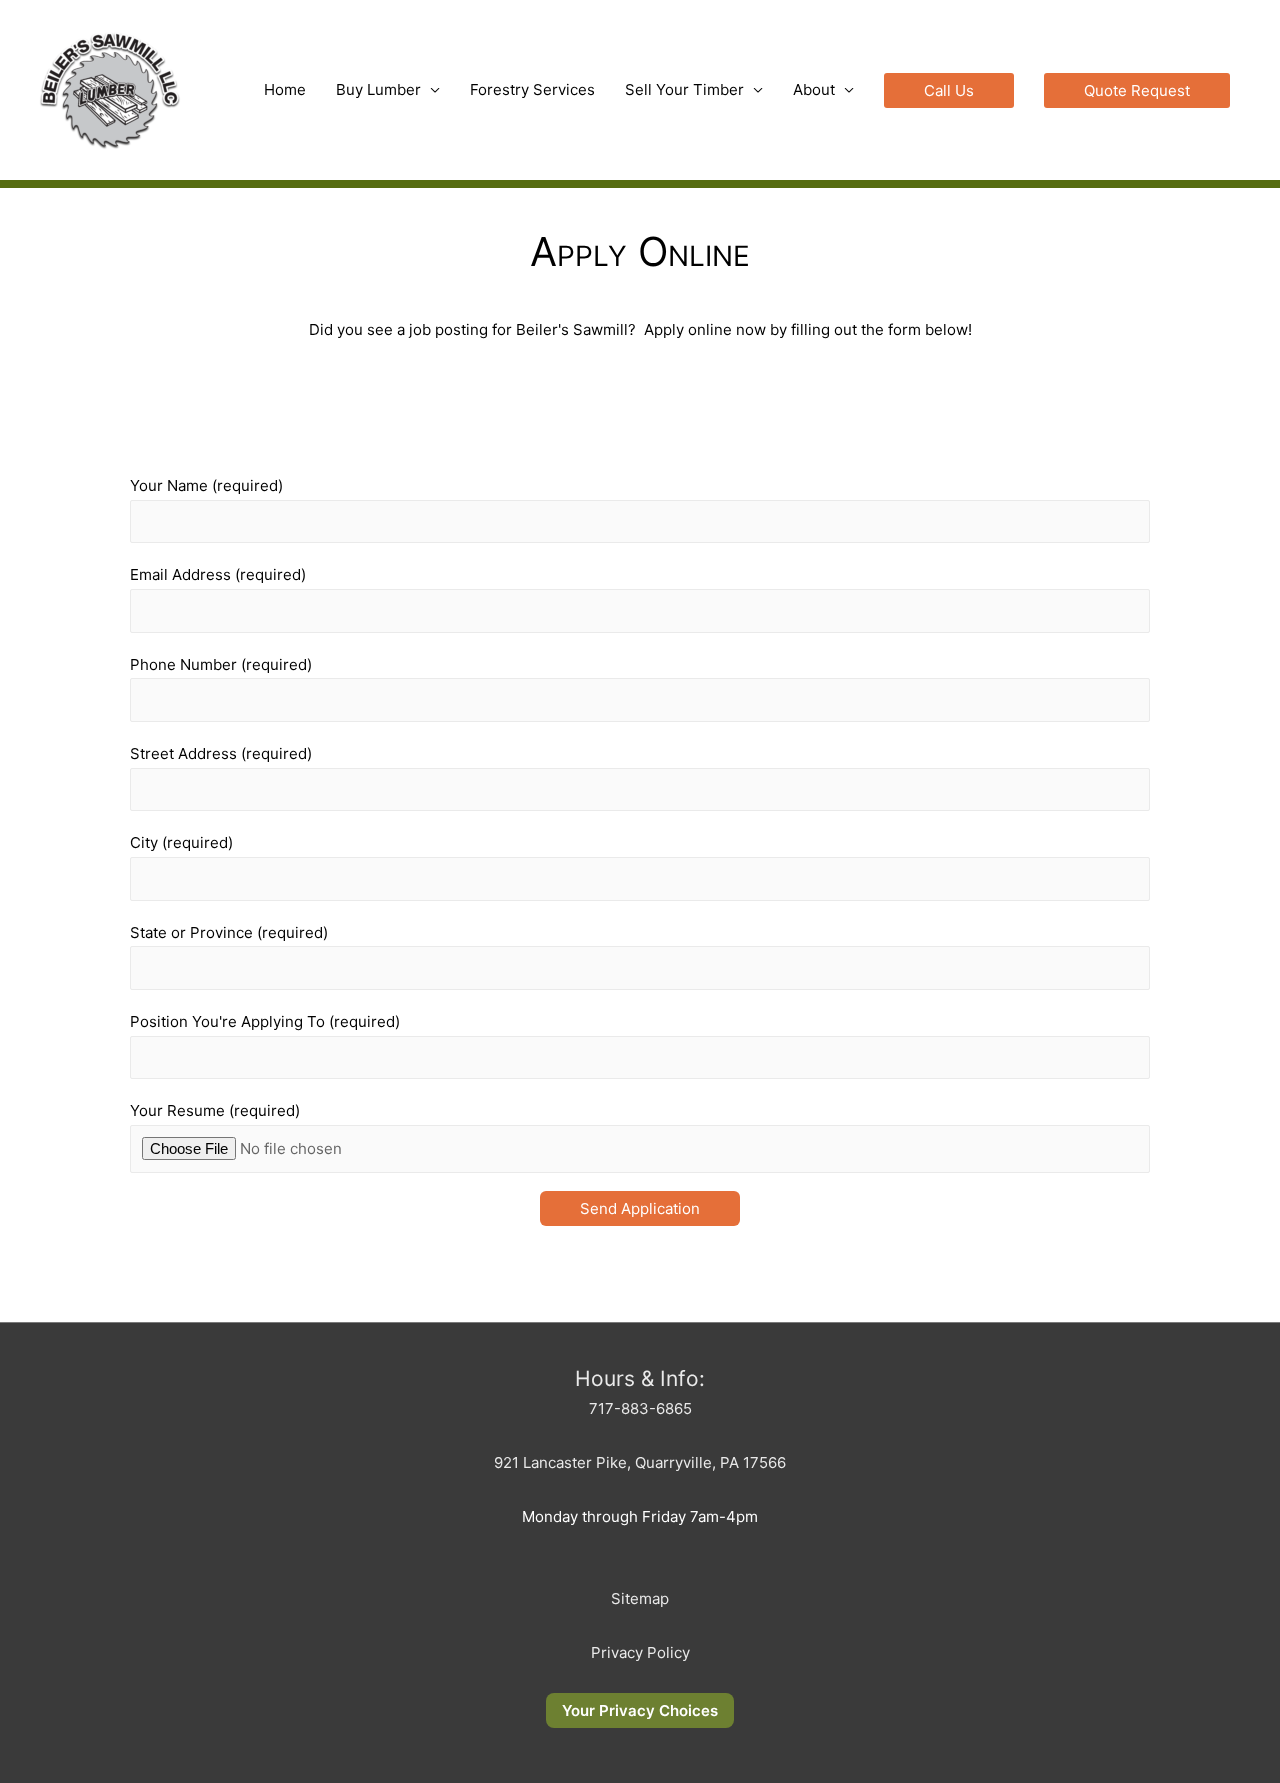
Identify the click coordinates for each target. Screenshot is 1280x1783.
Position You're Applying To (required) (265, 1021)
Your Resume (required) (215, 1110)
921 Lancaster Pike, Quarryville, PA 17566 (640, 1462)
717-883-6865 (640, 1408)
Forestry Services (532, 89)
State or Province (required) (229, 932)
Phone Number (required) (221, 664)
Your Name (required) (206, 485)
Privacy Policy (640, 1652)
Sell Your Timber (684, 89)
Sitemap (640, 1598)
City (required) (181, 842)
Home (285, 89)
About (814, 89)
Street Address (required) (221, 753)
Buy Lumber (378, 89)
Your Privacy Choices (640, 1710)
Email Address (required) (218, 574)
